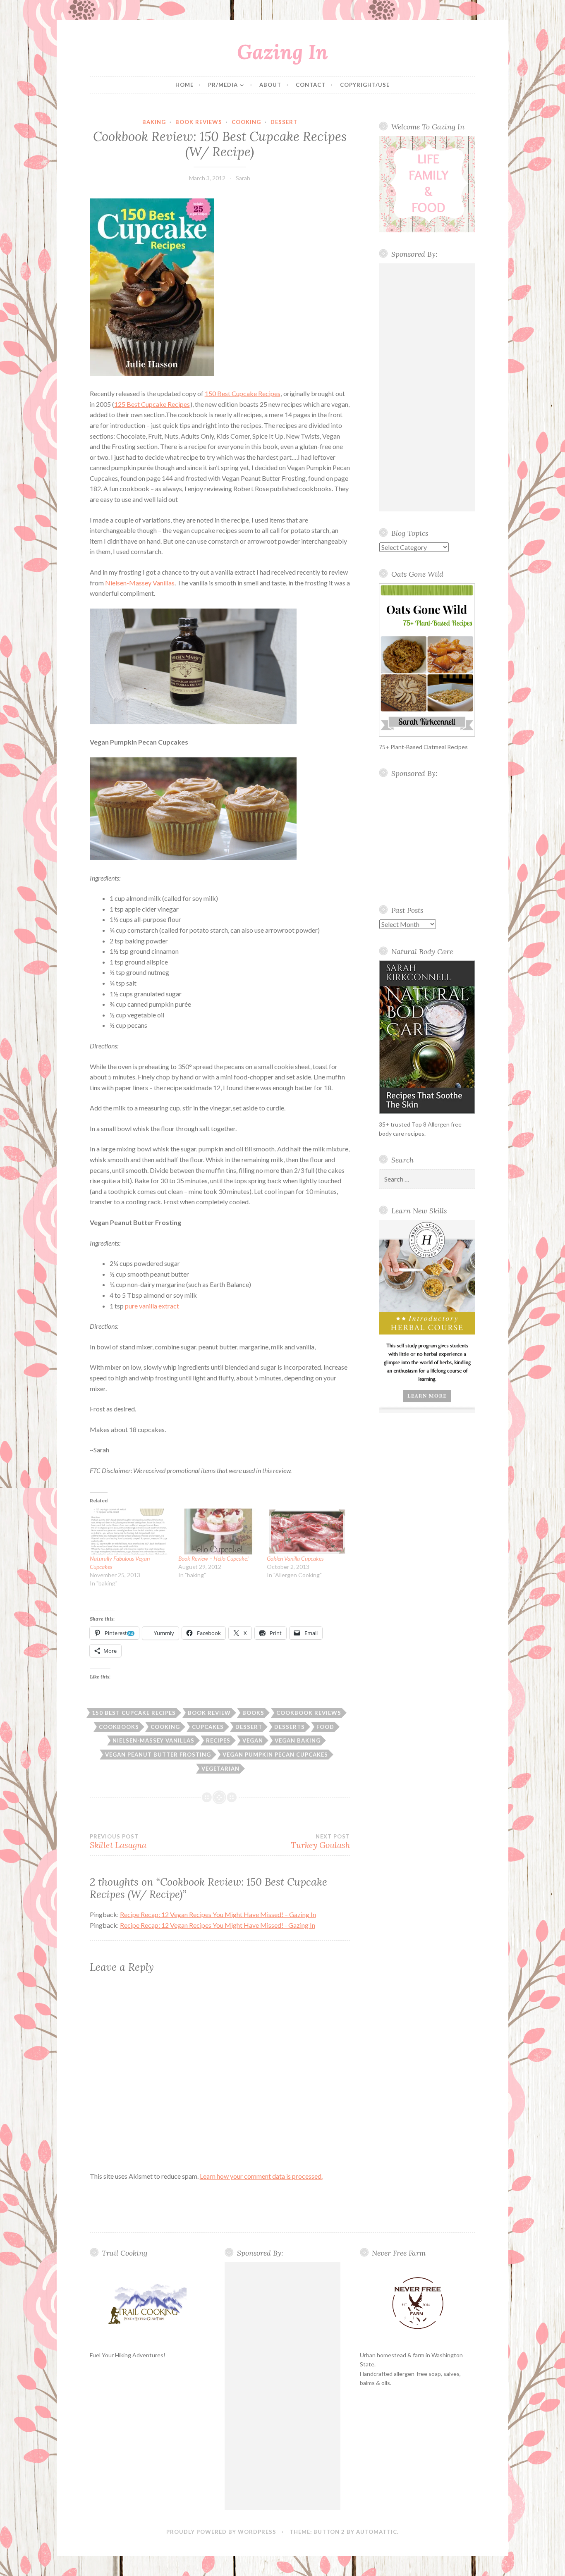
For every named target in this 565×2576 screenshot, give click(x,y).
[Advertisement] (427, 387)
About (270, 85)
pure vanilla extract (152, 1306)
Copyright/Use (365, 85)
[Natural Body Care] (427, 1037)
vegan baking (298, 1740)
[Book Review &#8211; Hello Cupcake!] (218, 1532)
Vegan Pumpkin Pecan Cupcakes (275, 1755)
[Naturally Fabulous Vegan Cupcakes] (130, 1532)
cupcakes (208, 1727)
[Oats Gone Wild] (427, 660)
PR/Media (223, 85)
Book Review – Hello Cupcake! (213, 1558)
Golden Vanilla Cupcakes (295, 1558)
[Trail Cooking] (148, 2304)
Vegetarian (220, 1769)
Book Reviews (199, 122)
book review (209, 1713)
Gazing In (282, 52)
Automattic (377, 2532)
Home (184, 85)
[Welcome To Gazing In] (427, 184)
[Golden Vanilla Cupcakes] (307, 1532)
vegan (253, 1740)
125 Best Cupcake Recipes (152, 404)
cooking (246, 122)
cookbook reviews (309, 1713)
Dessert (284, 122)
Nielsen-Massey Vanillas (140, 583)
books (253, 1713)
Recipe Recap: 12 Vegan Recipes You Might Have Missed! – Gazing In (218, 1914)
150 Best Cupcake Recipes (243, 393)
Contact (311, 85)
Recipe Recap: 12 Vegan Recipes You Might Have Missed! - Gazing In (218, 1925)
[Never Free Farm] (418, 2304)
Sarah (243, 178)
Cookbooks (119, 1727)
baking (154, 122)
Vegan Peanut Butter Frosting (158, 1755)
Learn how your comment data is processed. (261, 2176)
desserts (290, 1727)
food (325, 1727)
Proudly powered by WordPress (221, 2532)
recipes (218, 1740)
